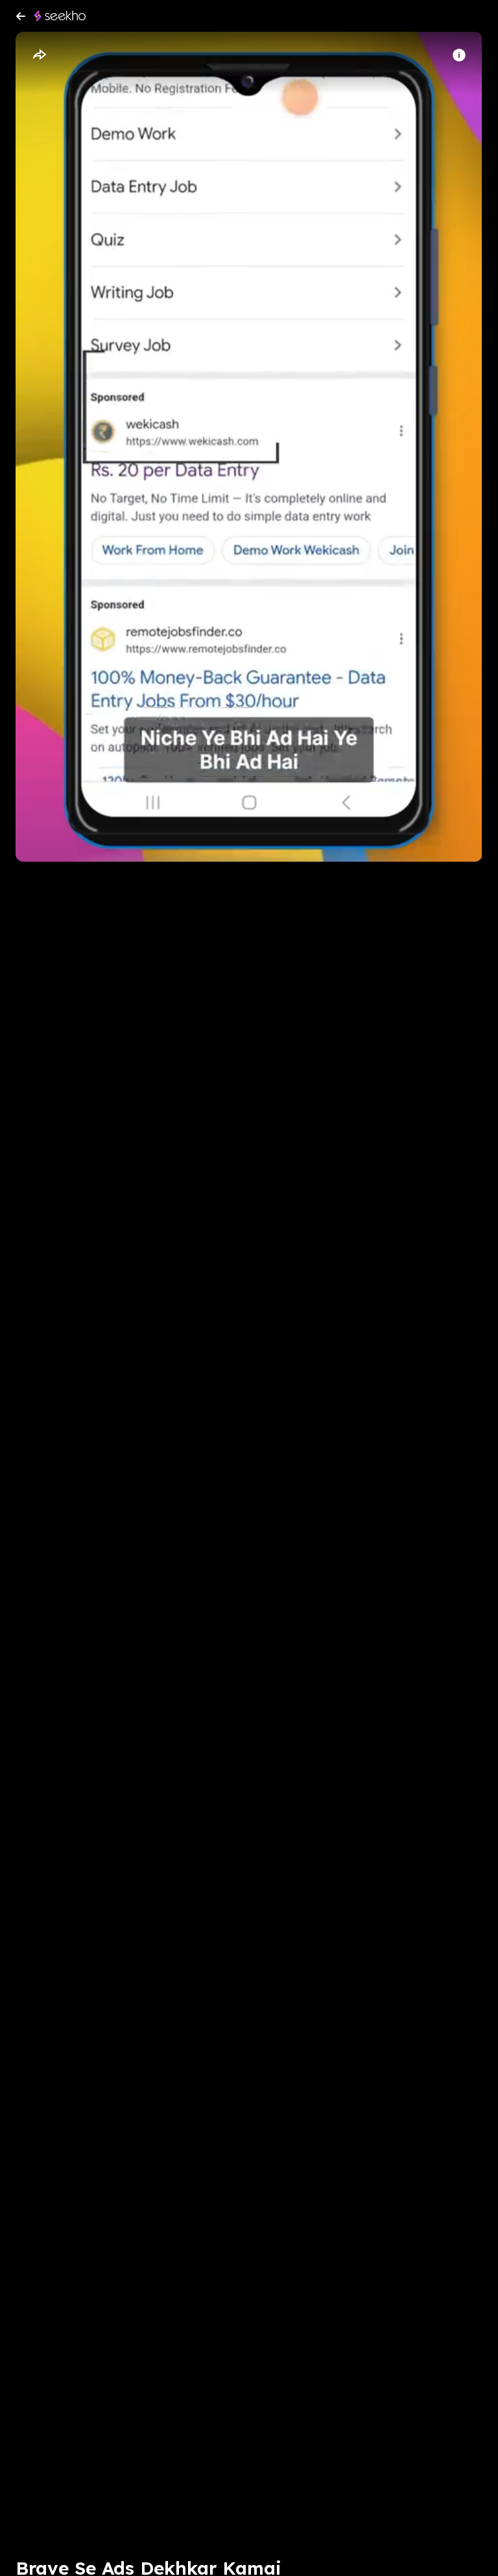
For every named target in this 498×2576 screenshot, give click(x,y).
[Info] (459, 55)
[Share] (39, 55)
